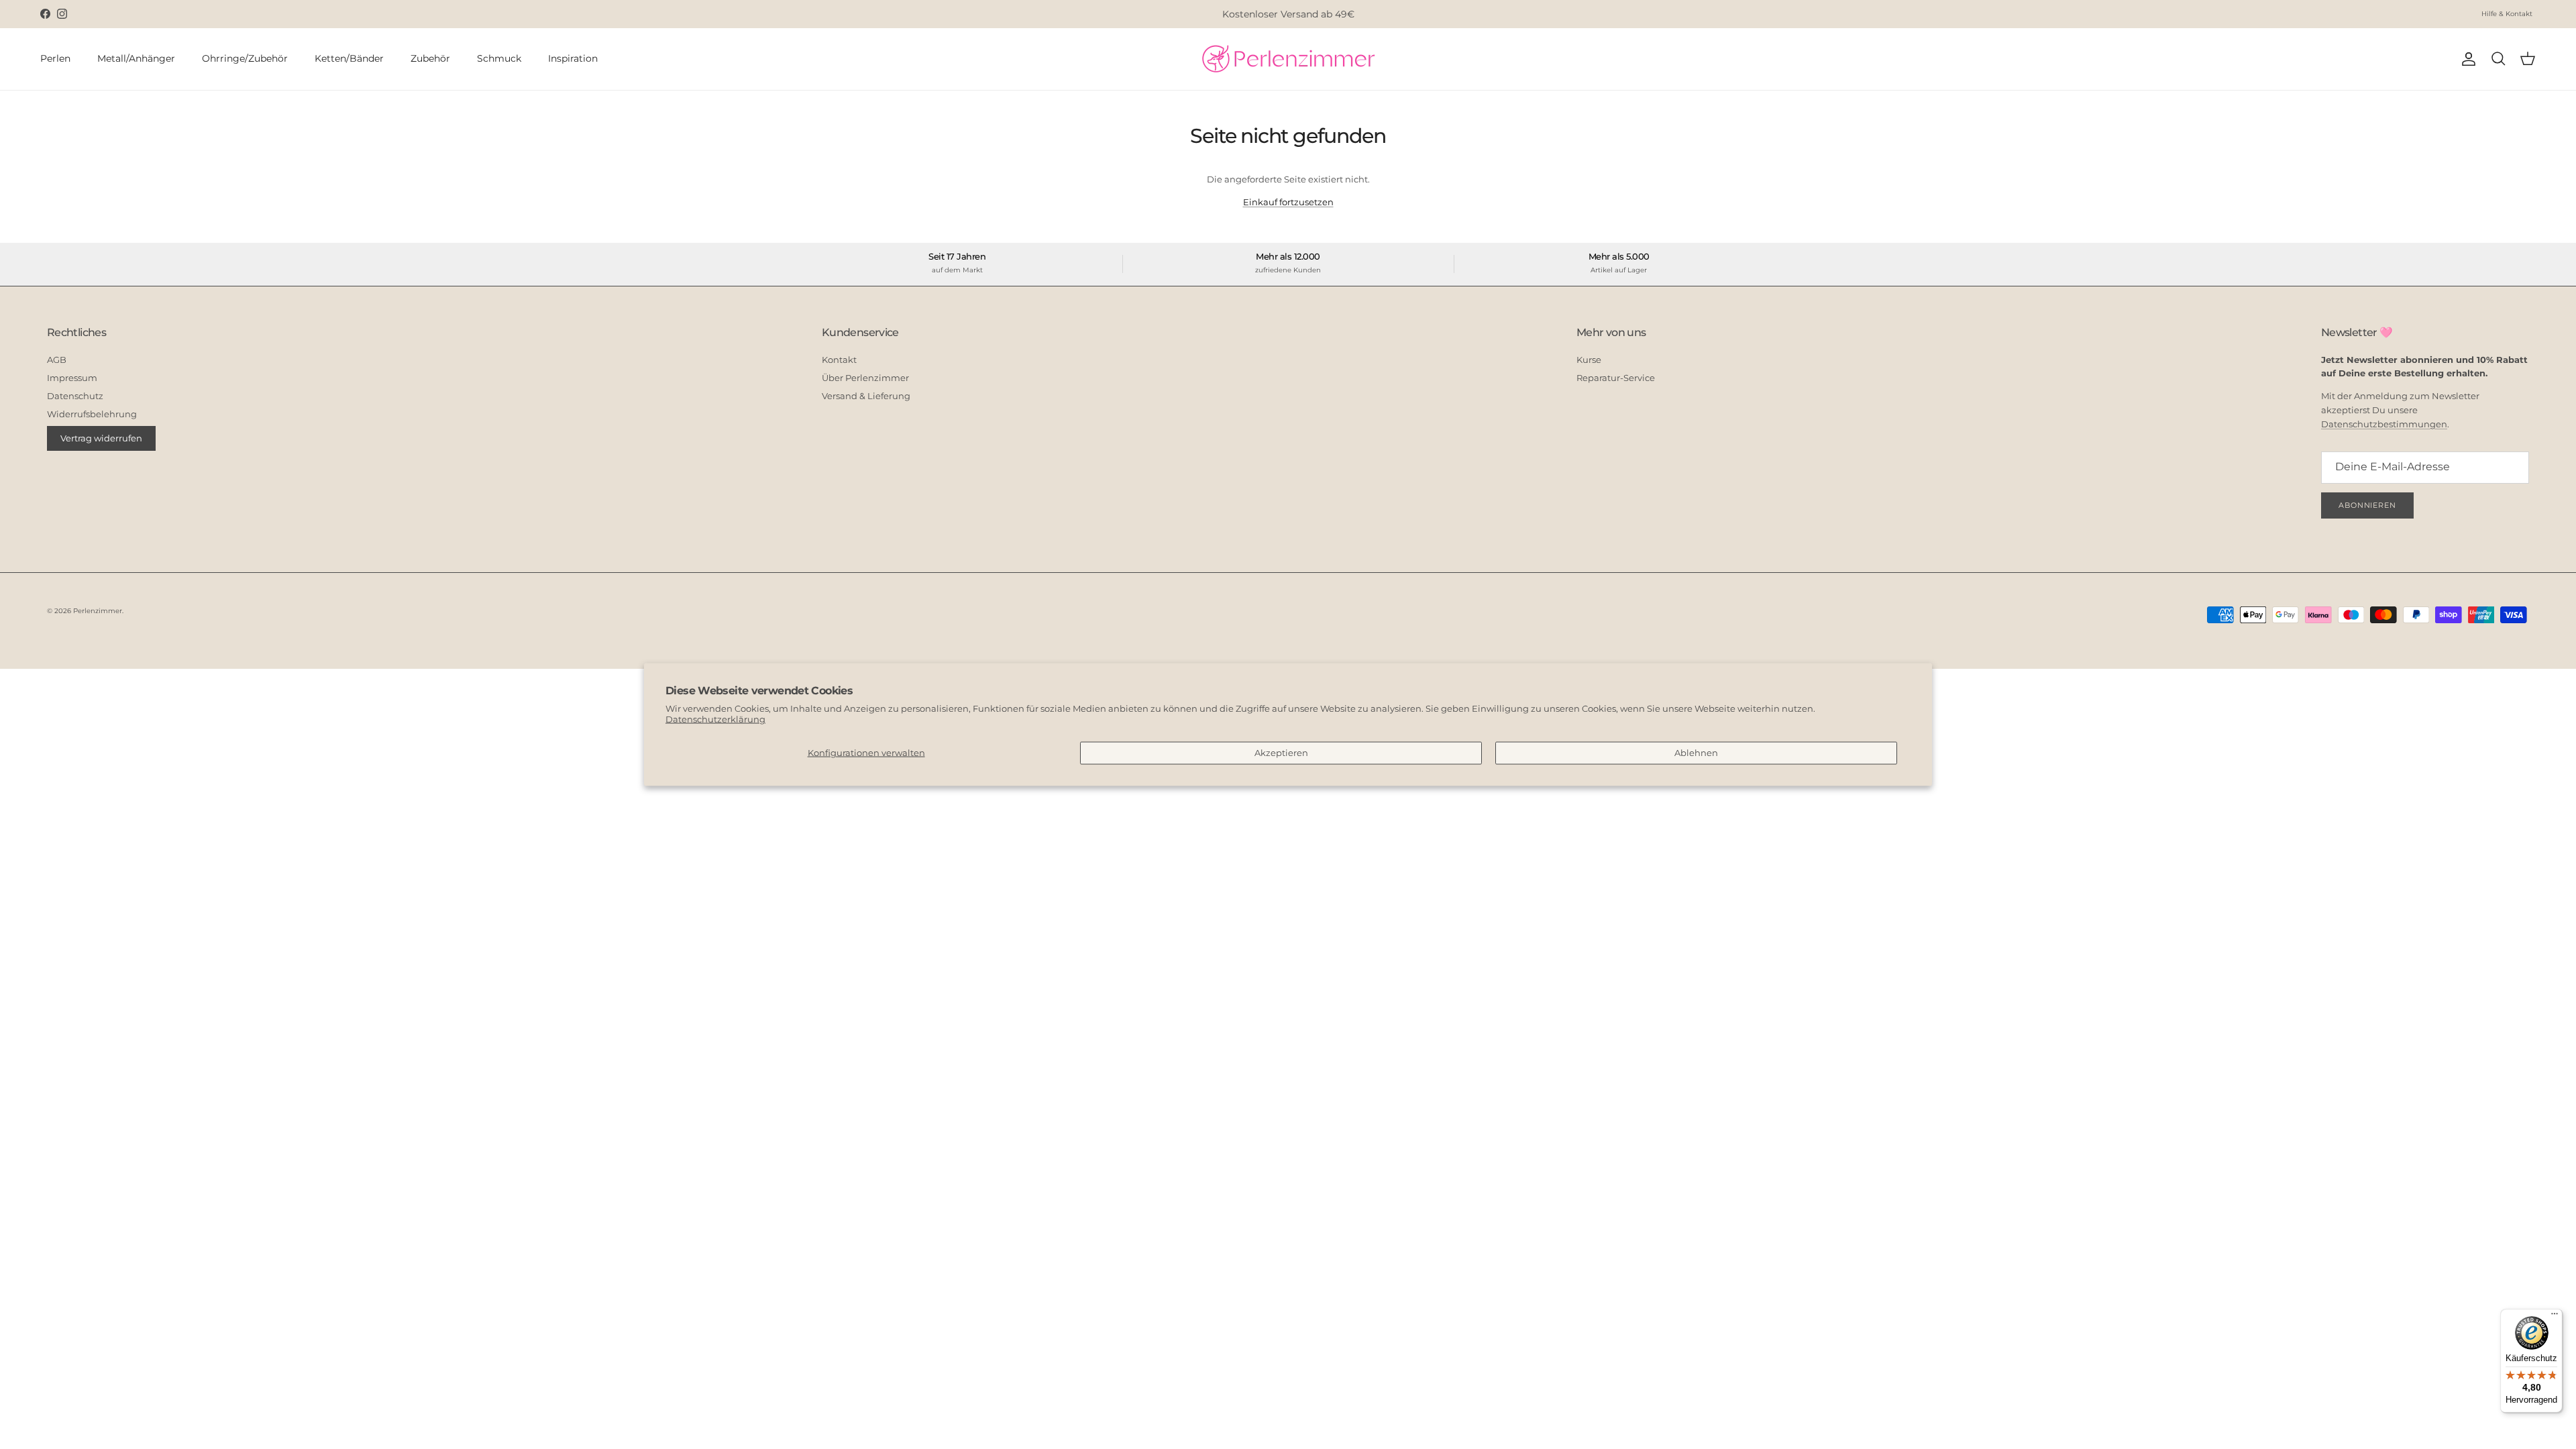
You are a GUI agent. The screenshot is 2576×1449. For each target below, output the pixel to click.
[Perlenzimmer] (1288, 59)
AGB (57, 360)
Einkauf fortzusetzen (1288, 202)
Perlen (55, 58)
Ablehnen (1696, 753)
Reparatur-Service (1616, 378)
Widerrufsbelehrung (92, 414)
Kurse (1589, 360)
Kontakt (839, 360)
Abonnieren (2367, 505)
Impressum (72, 378)
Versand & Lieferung (866, 396)
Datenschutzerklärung (715, 719)
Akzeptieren (1281, 753)
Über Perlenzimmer (865, 378)
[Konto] (2466, 59)
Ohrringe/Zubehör (245, 58)
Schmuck (499, 58)
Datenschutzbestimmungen (2384, 424)
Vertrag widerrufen (101, 438)
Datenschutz (75, 396)
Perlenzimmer (98, 611)
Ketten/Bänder (349, 58)
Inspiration (573, 58)
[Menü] (2555, 1317)
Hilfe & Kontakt (2507, 14)
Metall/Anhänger (136, 58)
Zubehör (430, 58)
